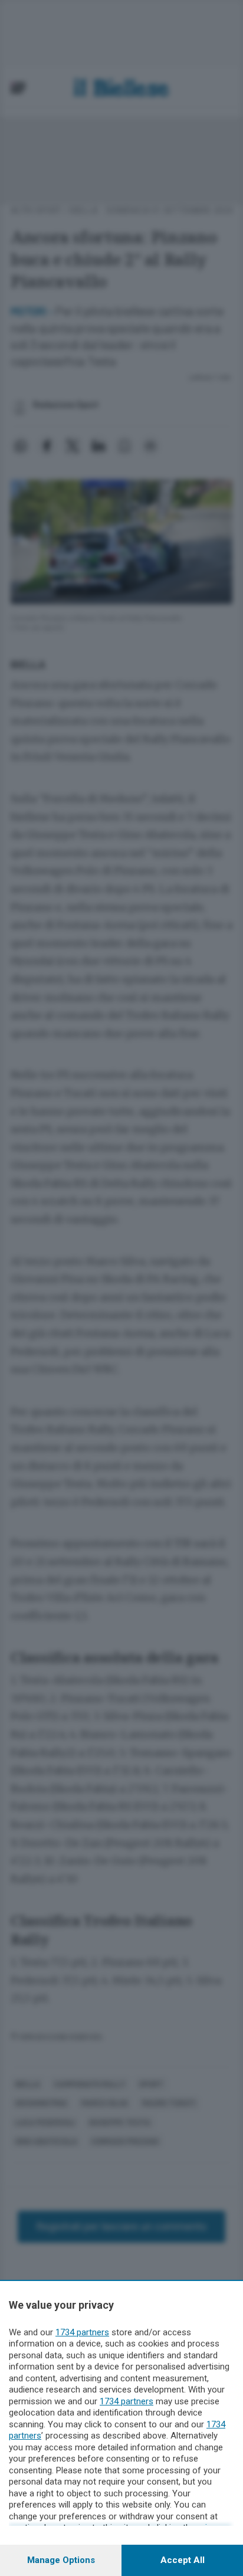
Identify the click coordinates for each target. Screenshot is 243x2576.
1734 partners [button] (82, 2332)
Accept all (183, 2560)
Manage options (61, 2560)
